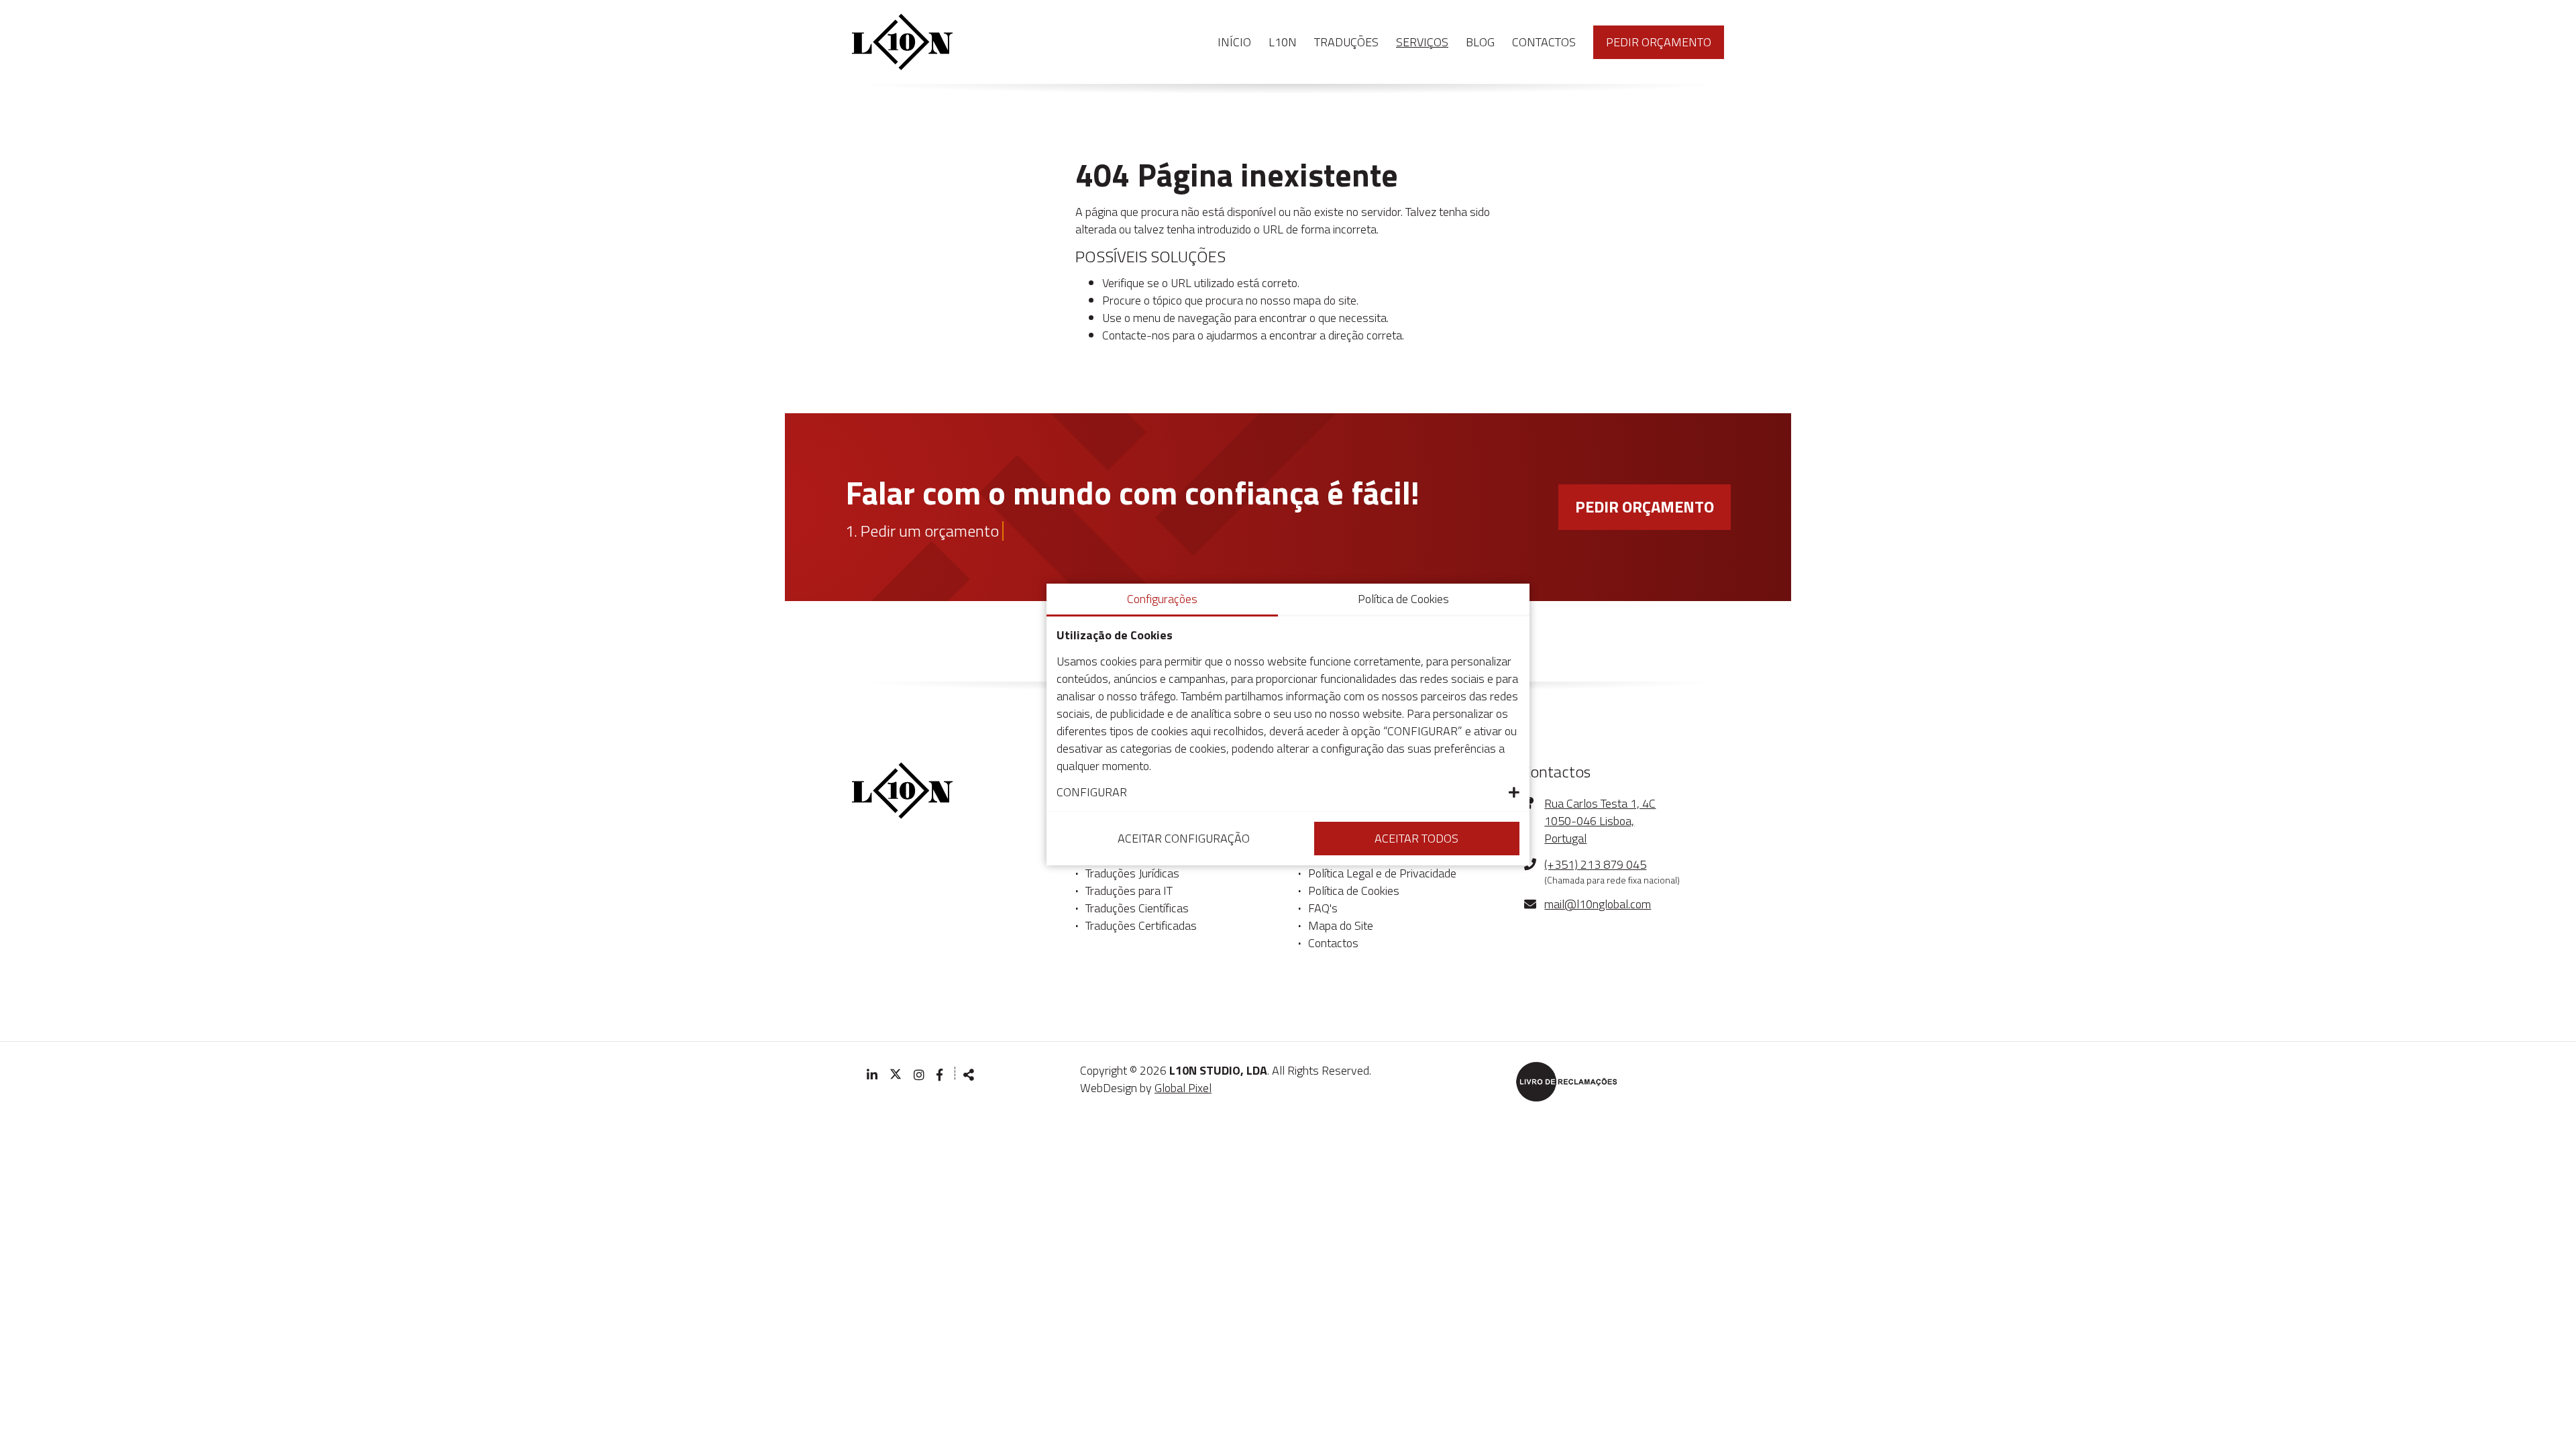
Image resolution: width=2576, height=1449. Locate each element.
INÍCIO (1234, 42)
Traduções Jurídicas (1132, 873)
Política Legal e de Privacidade (1382, 873)
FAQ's (1323, 908)
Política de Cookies (1354, 891)
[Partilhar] (969, 1075)
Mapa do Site (1341, 926)
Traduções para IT (1129, 891)
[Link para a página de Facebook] (941, 1075)
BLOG (1480, 42)
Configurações (1162, 599)
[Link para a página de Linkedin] (872, 1075)
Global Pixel (1183, 1088)
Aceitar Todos (1416, 838)
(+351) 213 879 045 (1595, 865)
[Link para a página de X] (896, 1075)
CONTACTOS (1544, 42)
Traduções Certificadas (1141, 926)
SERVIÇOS (1422, 42)
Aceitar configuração (1184, 838)
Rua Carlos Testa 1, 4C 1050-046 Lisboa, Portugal (1600, 821)
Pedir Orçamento (1659, 42)
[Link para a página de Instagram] (919, 1075)
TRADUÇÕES (1346, 42)
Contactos (1333, 943)
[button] (1288, 792)
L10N (1283, 42)
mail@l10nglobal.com (1598, 904)
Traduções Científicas (1137, 908)
